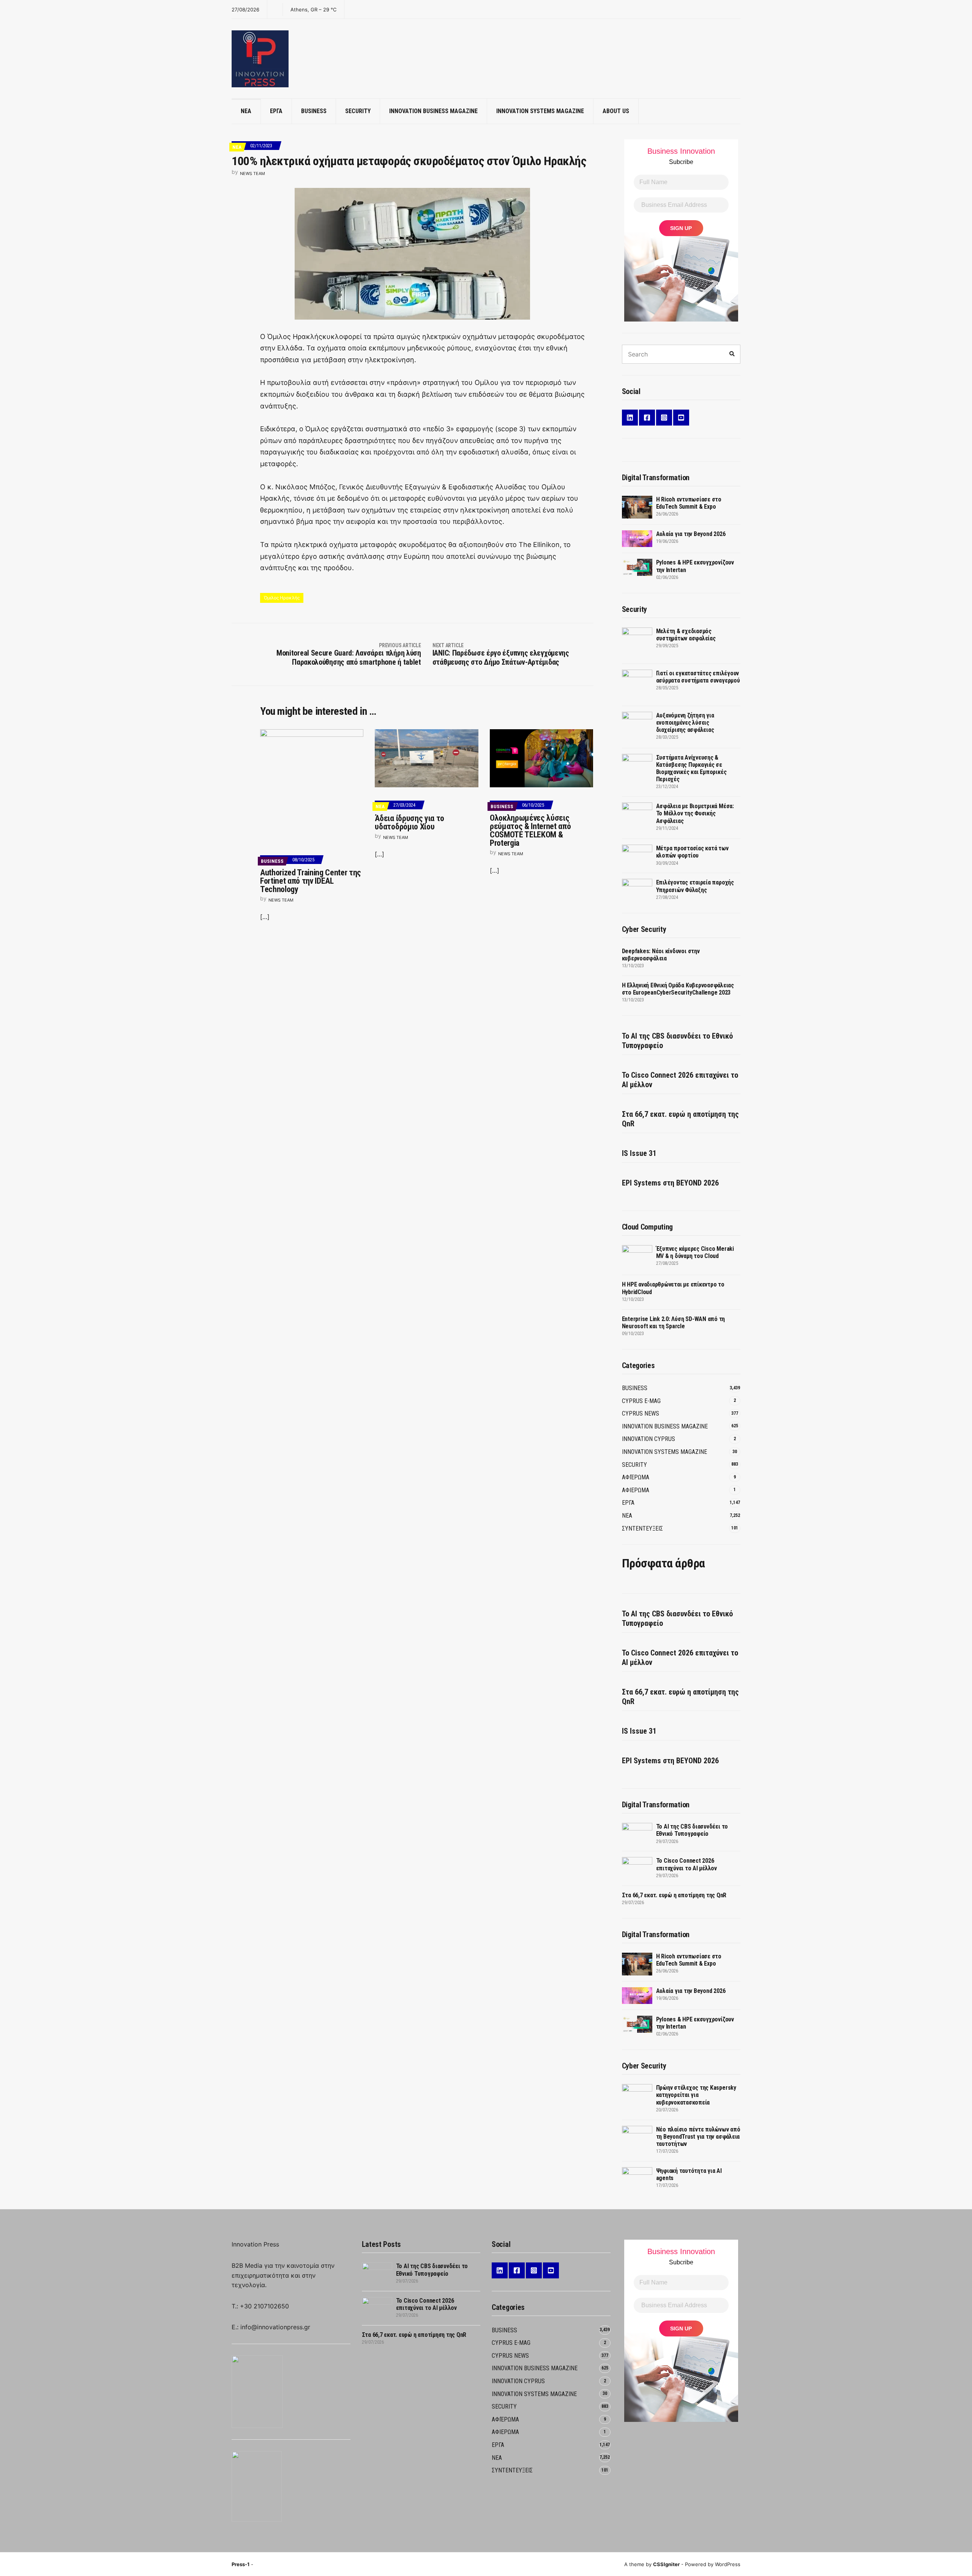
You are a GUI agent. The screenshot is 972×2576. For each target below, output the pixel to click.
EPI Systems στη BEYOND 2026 (670, 1183)
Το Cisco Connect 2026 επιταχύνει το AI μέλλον (680, 1080)
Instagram (664, 418)
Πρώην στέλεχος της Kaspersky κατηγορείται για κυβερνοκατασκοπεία (696, 2095)
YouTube (681, 418)
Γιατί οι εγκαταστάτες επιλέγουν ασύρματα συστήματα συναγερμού (698, 677)
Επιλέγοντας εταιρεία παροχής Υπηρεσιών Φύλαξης (695, 886)
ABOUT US (616, 111)
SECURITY (358, 111)
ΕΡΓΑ (276, 111)
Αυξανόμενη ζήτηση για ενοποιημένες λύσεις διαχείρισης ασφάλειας (685, 723)
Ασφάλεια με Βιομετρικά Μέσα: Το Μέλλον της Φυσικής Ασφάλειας (695, 813)
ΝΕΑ (246, 111)
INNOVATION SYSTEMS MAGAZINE (540, 111)
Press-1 (241, 2564)
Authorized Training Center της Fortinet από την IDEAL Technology (311, 881)
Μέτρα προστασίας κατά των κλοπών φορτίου (692, 852)
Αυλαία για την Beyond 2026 (691, 534)
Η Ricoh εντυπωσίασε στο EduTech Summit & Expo (689, 503)
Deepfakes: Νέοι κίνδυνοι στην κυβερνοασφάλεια (661, 955)
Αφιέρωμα (636, 1477)
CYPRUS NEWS (641, 1413)
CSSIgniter (666, 2564)
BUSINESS (314, 111)
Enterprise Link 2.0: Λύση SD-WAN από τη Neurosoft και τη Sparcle (674, 1323)
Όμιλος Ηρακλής (282, 598)
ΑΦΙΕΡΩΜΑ (636, 1490)
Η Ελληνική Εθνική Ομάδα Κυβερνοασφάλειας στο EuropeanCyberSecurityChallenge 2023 (678, 989)
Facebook (647, 418)
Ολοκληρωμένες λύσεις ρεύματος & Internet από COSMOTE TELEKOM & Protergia (530, 830)
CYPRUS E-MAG (641, 1401)
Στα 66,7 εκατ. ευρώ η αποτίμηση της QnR (680, 1119)
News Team (252, 173)
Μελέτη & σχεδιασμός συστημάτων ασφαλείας (686, 635)
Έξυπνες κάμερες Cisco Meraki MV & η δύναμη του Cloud (695, 1252)
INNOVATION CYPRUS (649, 1439)
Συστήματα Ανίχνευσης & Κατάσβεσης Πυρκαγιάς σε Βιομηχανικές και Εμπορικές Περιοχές (691, 769)
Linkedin (630, 418)
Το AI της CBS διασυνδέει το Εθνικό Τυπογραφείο (677, 1041)
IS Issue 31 (639, 1153)
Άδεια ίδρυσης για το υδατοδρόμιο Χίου (409, 822)
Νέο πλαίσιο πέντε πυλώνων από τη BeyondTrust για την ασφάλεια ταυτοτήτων (698, 2137)
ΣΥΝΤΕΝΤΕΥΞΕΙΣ (642, 1528)
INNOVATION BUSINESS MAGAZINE (433, 111)
